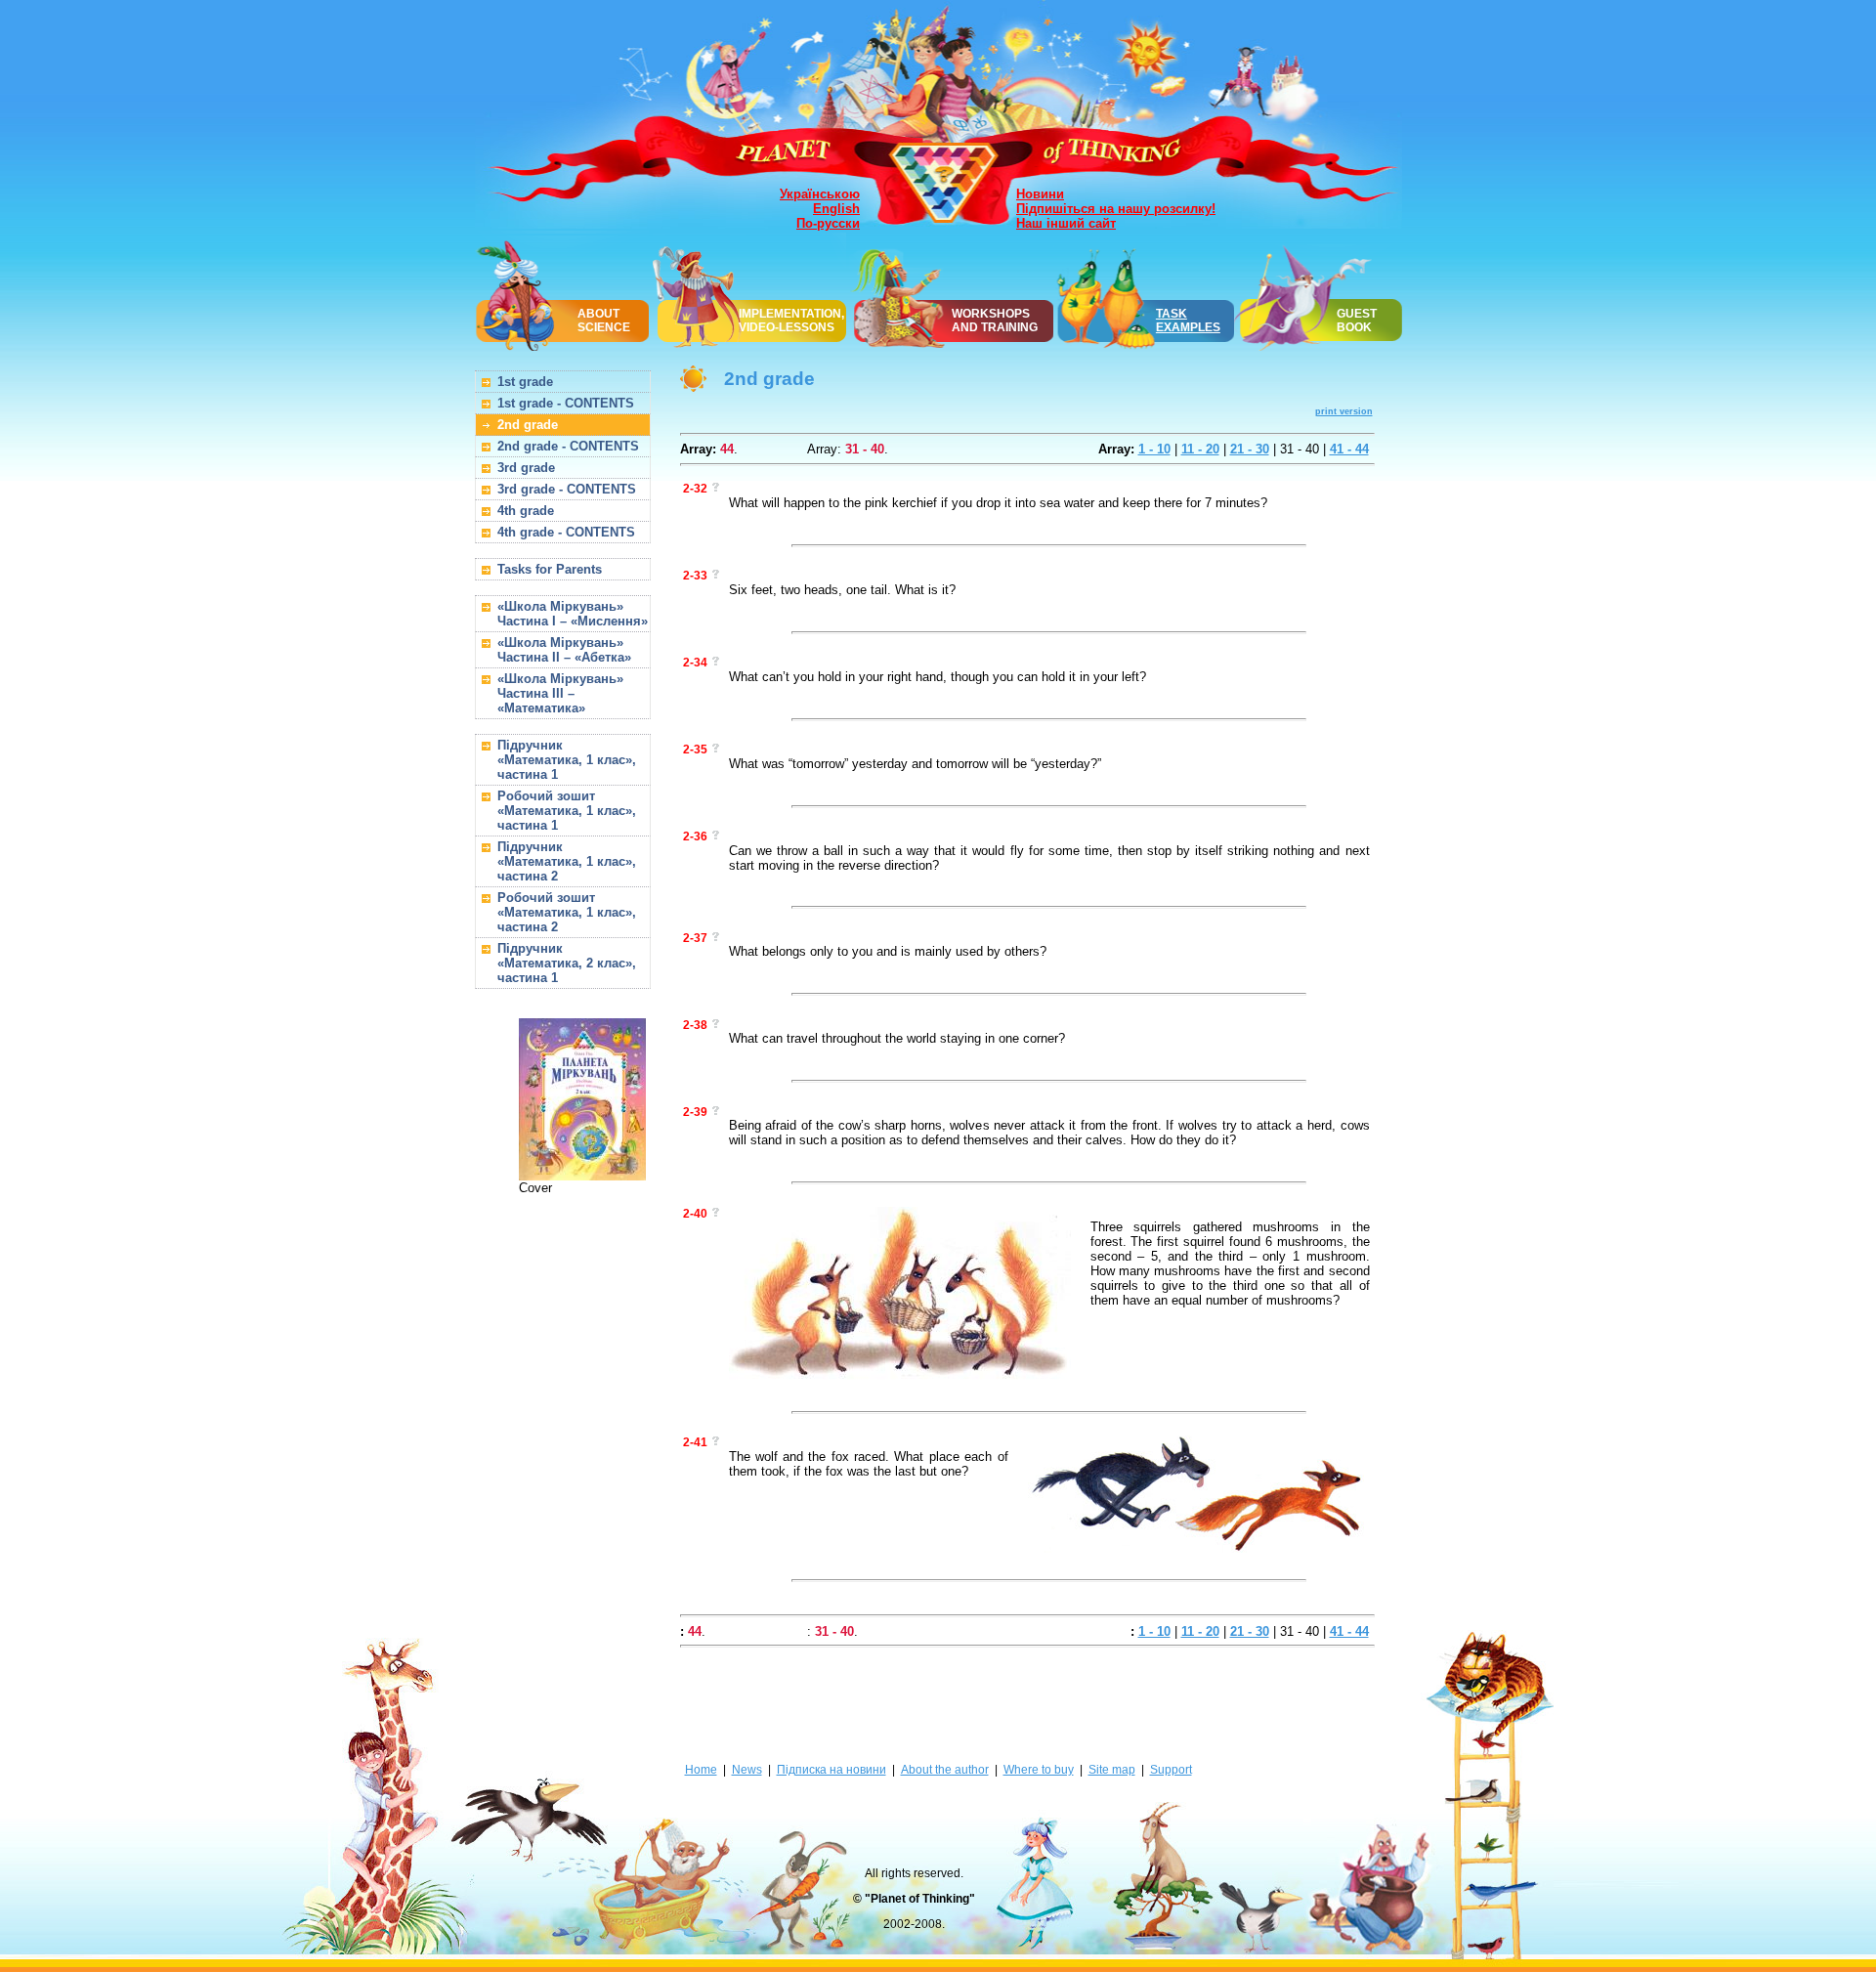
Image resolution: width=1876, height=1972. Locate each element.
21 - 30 (1250, 449)
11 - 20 (1200, 449)
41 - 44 (1349, 449)
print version (1344, 411)
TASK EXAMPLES (1188, 321)
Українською (820, 194)
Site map (1112, 1770)
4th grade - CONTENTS (566, 532)
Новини (1040, 194)
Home (701, 1770)
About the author (945, 1770)
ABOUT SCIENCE (604, 321)
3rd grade (526, 468)
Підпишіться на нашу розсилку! (1116, 209)
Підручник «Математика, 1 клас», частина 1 (567, 760)
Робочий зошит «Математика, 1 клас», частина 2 (567, 912)
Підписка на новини (831, 1770)
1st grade (525, 382)
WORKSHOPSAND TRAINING (995, 321)
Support (1171, 1770)
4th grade (526, 511)
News (747, 1770)
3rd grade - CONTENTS (567, 489)
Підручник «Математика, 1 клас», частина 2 (567, 861)
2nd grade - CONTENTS (568, 446)
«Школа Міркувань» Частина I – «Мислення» (573, 614)
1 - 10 (1154, 449)
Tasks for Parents (550, 569)
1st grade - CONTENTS (566, 403)
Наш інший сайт (1066, 223)
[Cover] (582, 1173)
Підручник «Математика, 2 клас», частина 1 (567, 963)
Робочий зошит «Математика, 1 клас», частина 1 (567, 811)
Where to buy (1039, 1770)
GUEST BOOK (1357, 321)
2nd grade (528, 425)
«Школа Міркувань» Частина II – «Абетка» (564, 650)
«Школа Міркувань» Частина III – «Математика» (560, 693)
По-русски (828, 223)
